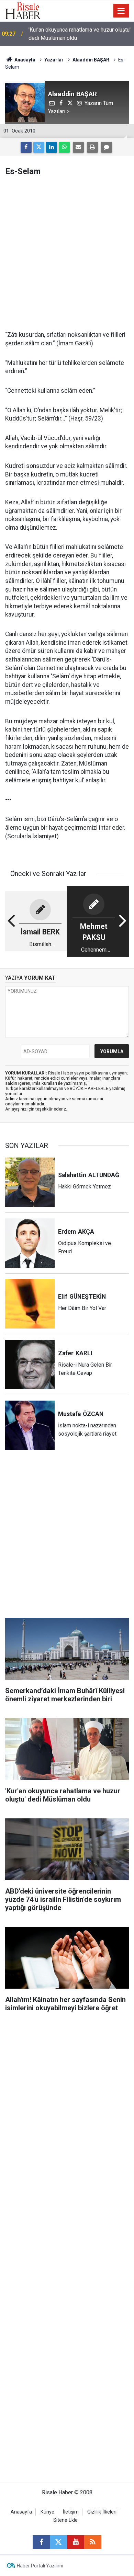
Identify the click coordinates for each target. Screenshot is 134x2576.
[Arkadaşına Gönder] (78, 147)
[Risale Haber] (23, 10)
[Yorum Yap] (107, 147)
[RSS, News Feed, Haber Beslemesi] (93, 2542)
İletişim (71, 2512)
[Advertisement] (67, 253)
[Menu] (121, 11)
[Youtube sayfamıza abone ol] (76, 2542)
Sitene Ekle (65, 2520)
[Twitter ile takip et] (58, 2542)
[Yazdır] (92, 147)
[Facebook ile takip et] (41, 2542)
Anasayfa (21, 2512)
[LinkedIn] (52, 147)
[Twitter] (39, 147)
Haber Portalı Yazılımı (40, 2566)
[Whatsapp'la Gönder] (64, 147)
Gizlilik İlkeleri (102, 2512)
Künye (47, 2512)
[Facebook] (26, 147)
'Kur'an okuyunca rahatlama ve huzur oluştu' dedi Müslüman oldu (80, 34)
